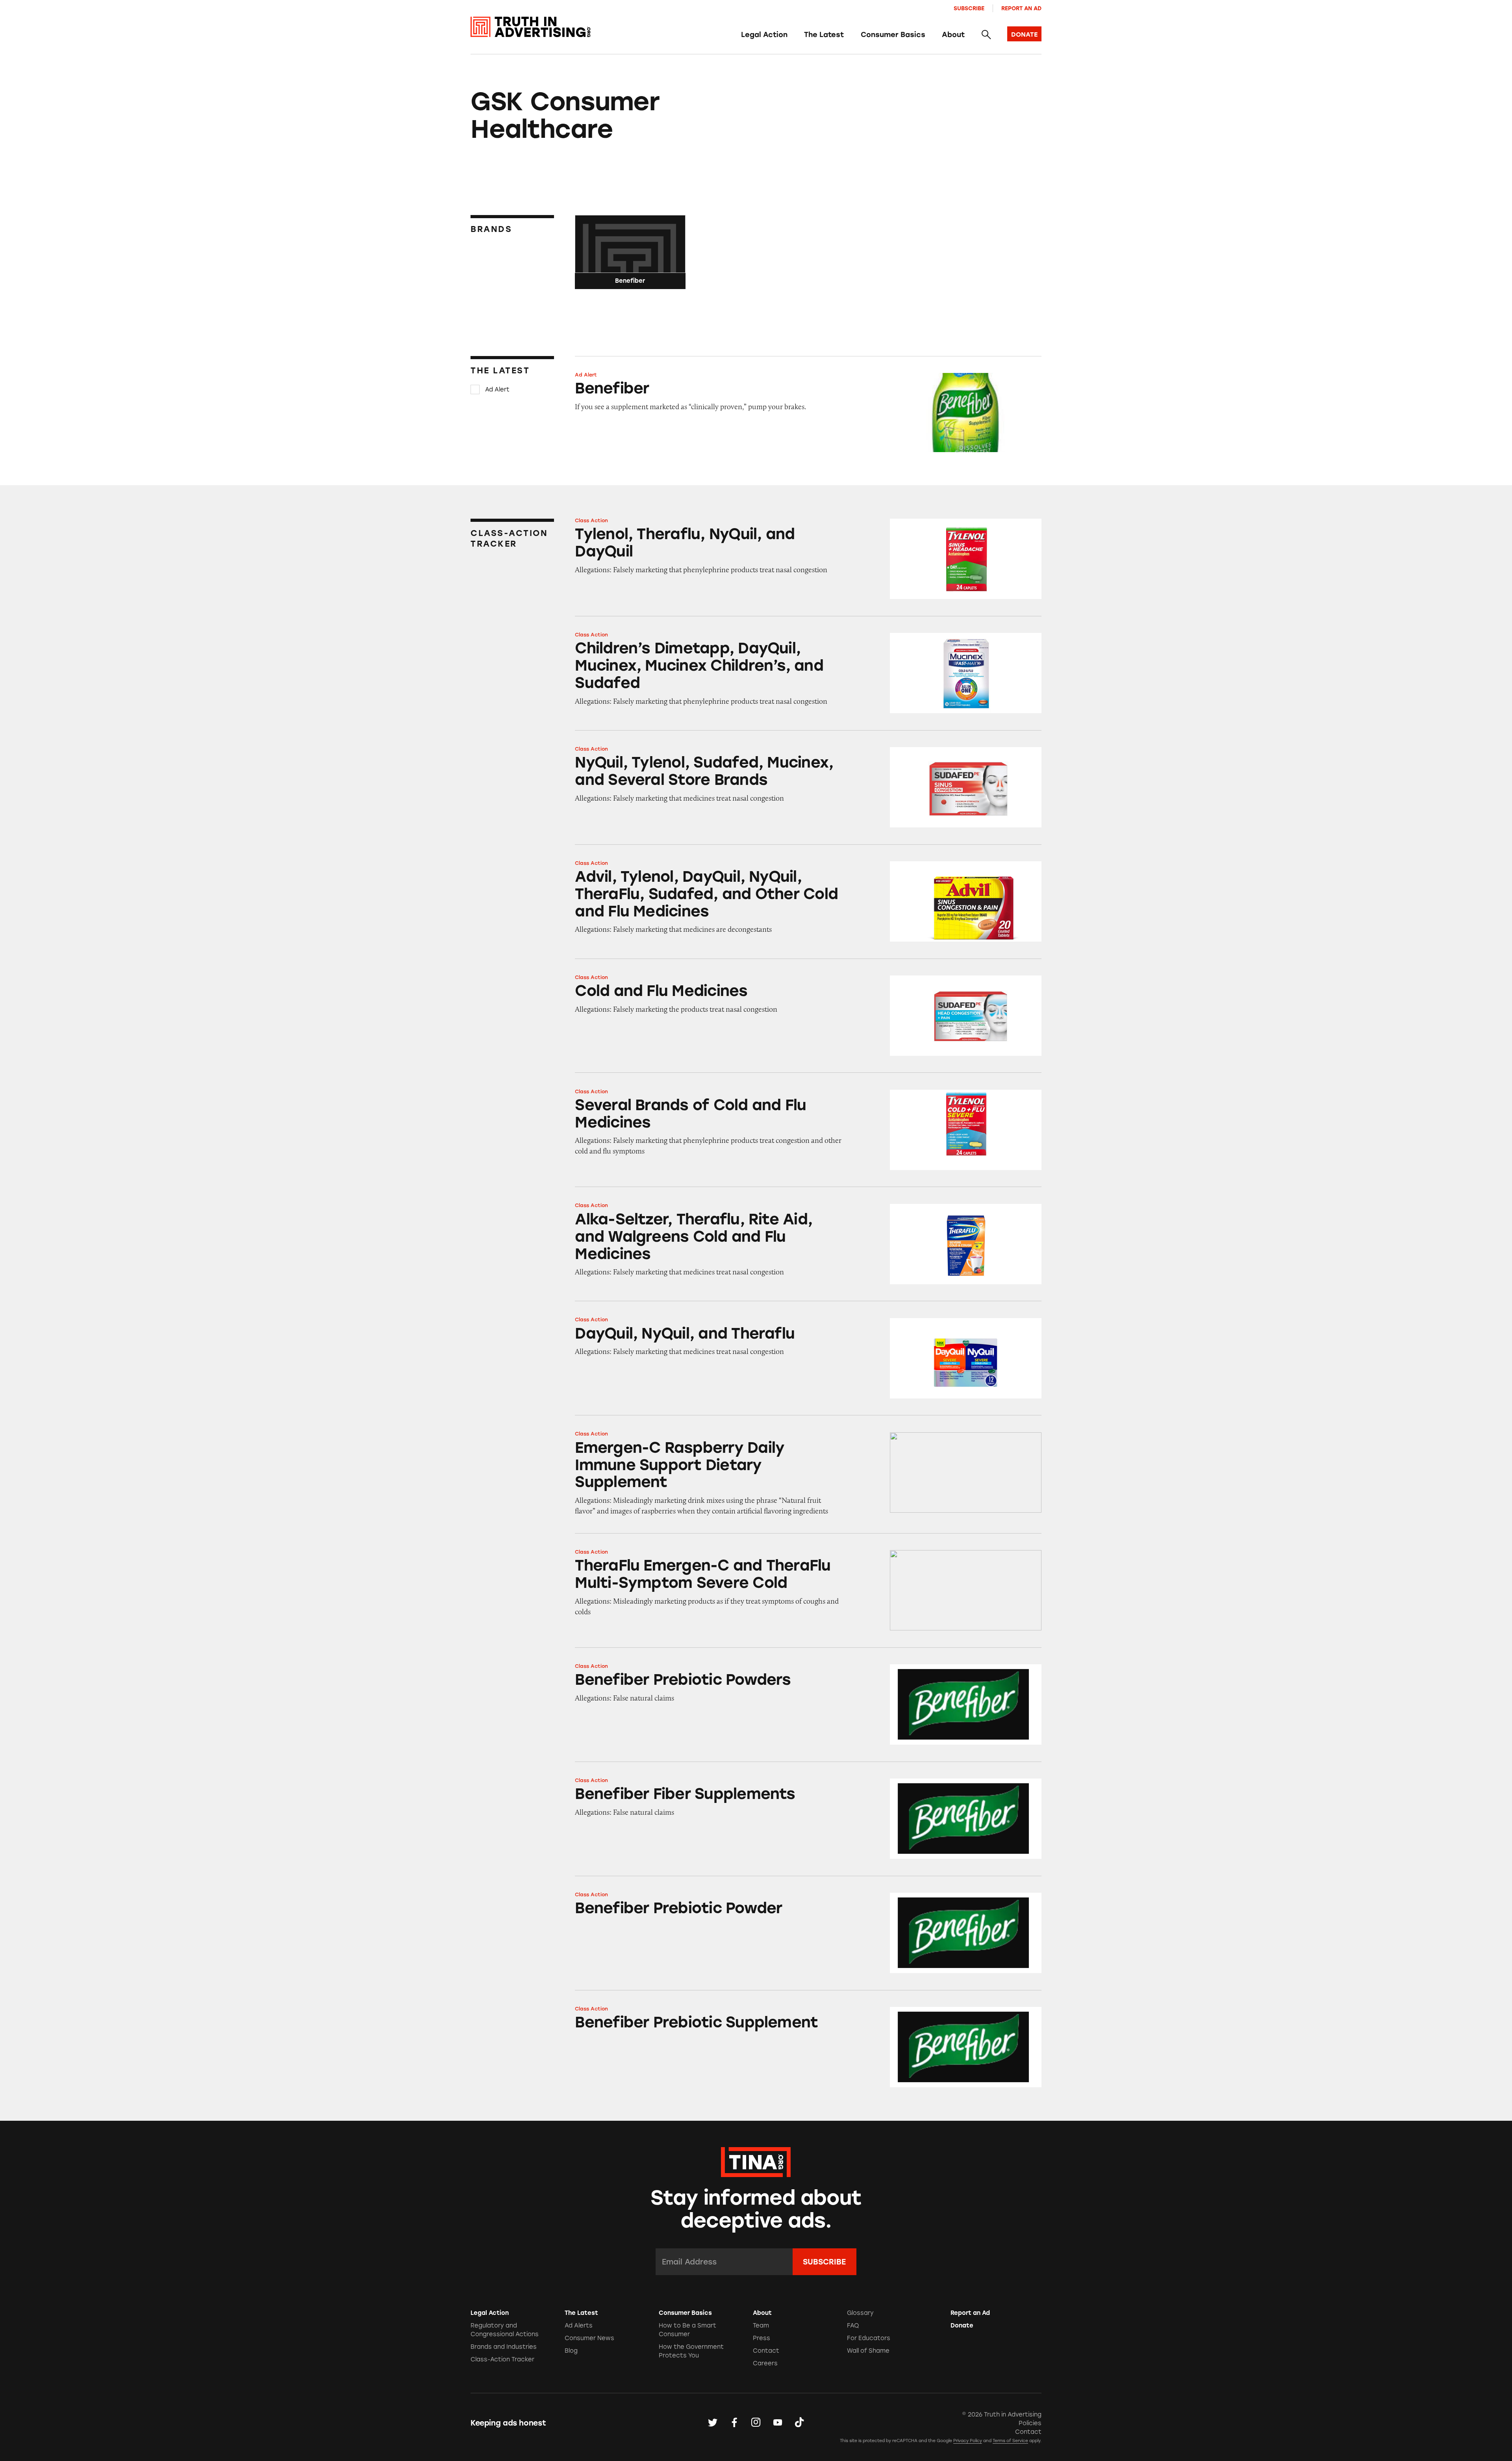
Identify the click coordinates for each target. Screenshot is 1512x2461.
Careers (765, 2363)
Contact (766, 2351)
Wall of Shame (868, 2351)
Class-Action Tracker (502, 2359)
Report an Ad (1021, 8)
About (953, 35)
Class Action (591, 520)
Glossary (860, 2313)
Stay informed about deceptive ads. (756, 2209)
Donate (962, 2326)
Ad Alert (497, 389)
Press (762, 2338)
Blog (571, 2351)
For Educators (869, 2338)
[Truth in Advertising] (531, 27)
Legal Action (764, 35)
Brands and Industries (504, 2347)
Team (761, 2326)
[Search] (986, 35)
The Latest (824, 35)
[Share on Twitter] (713, 2423)
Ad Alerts (579, 2326)
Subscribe (969, 8)
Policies (1030, 2423)
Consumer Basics (893, 35)
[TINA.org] (756, 2161)
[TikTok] (799, 2423)
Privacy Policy (968, 2441)
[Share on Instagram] (756, 2423)
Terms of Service (1010, 2441)
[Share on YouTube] (778, 2423)
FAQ (853, 2326)
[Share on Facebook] (734, 2423)
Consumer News (589, 2338)
